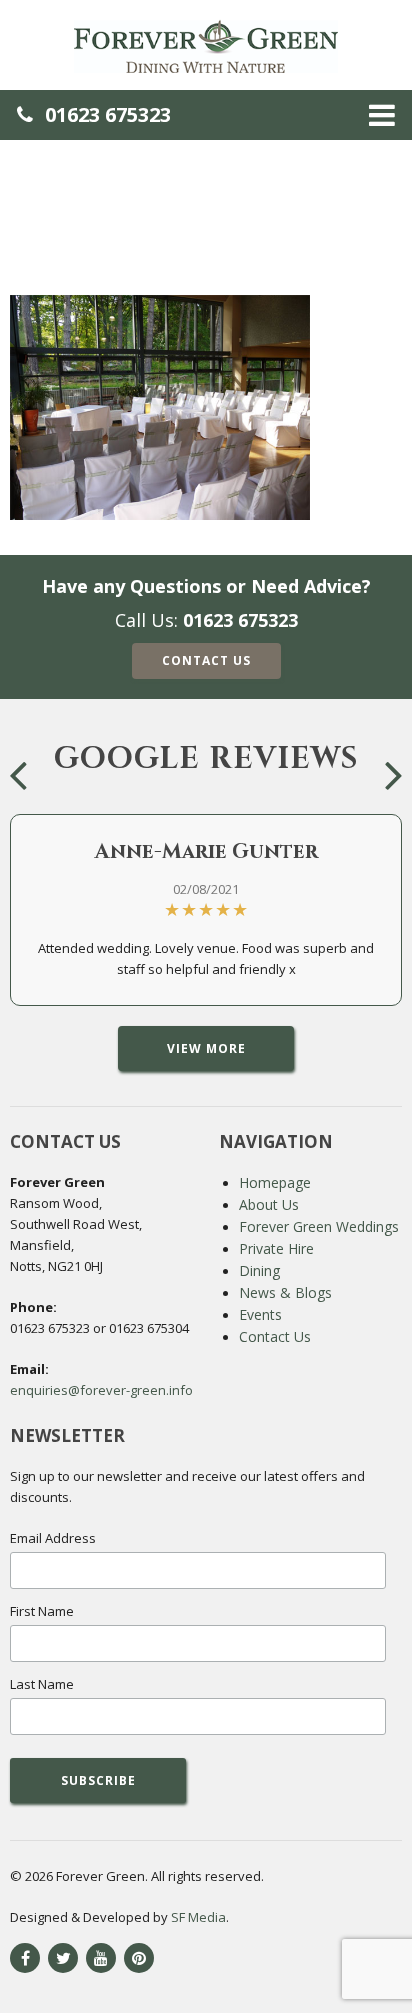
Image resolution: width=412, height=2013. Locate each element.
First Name (42, 1611)
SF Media (198, 1917)
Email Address (53, 1538)
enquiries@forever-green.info (101, 1390)
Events (260, 1314)
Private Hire (276, 1248)
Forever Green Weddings (319, 1226)
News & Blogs (285, 1292)
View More (206, 1048)
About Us (269, 1204)
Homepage (275, 1182)
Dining (259, 1270)
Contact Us (206, 660)
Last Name (42, 1684)
